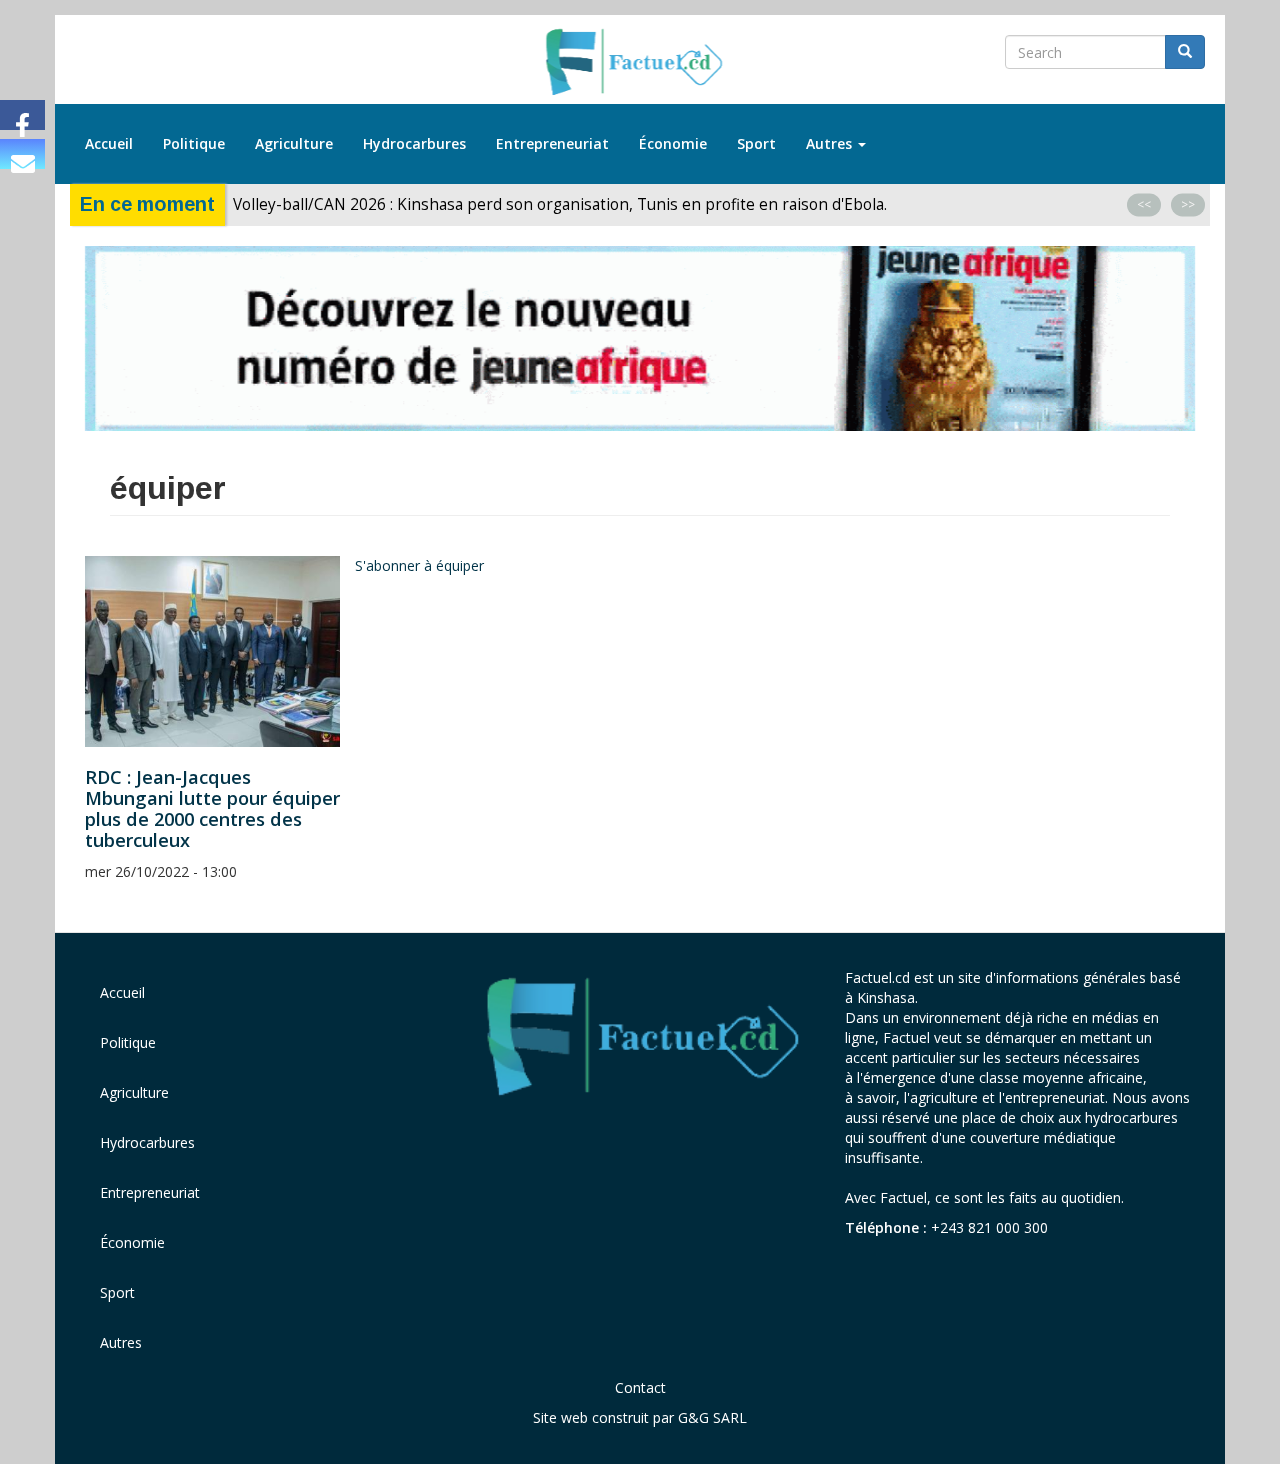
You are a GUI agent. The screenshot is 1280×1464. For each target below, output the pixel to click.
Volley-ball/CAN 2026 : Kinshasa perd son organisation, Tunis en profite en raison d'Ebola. (560, 204)
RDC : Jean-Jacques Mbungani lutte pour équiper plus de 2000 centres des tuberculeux (212, 808)
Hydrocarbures (414, 143)
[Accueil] (640, 63)
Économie (673, 143)
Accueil (109, 143)
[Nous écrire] (22, 154)
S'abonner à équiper (419, 565)
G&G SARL (712, 1417)
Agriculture (294, 143)
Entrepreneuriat (552, 143)
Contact (640, 1387)
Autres (831, 143)
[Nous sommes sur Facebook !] (22, 115)
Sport (756, 143)
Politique (194, 143)
